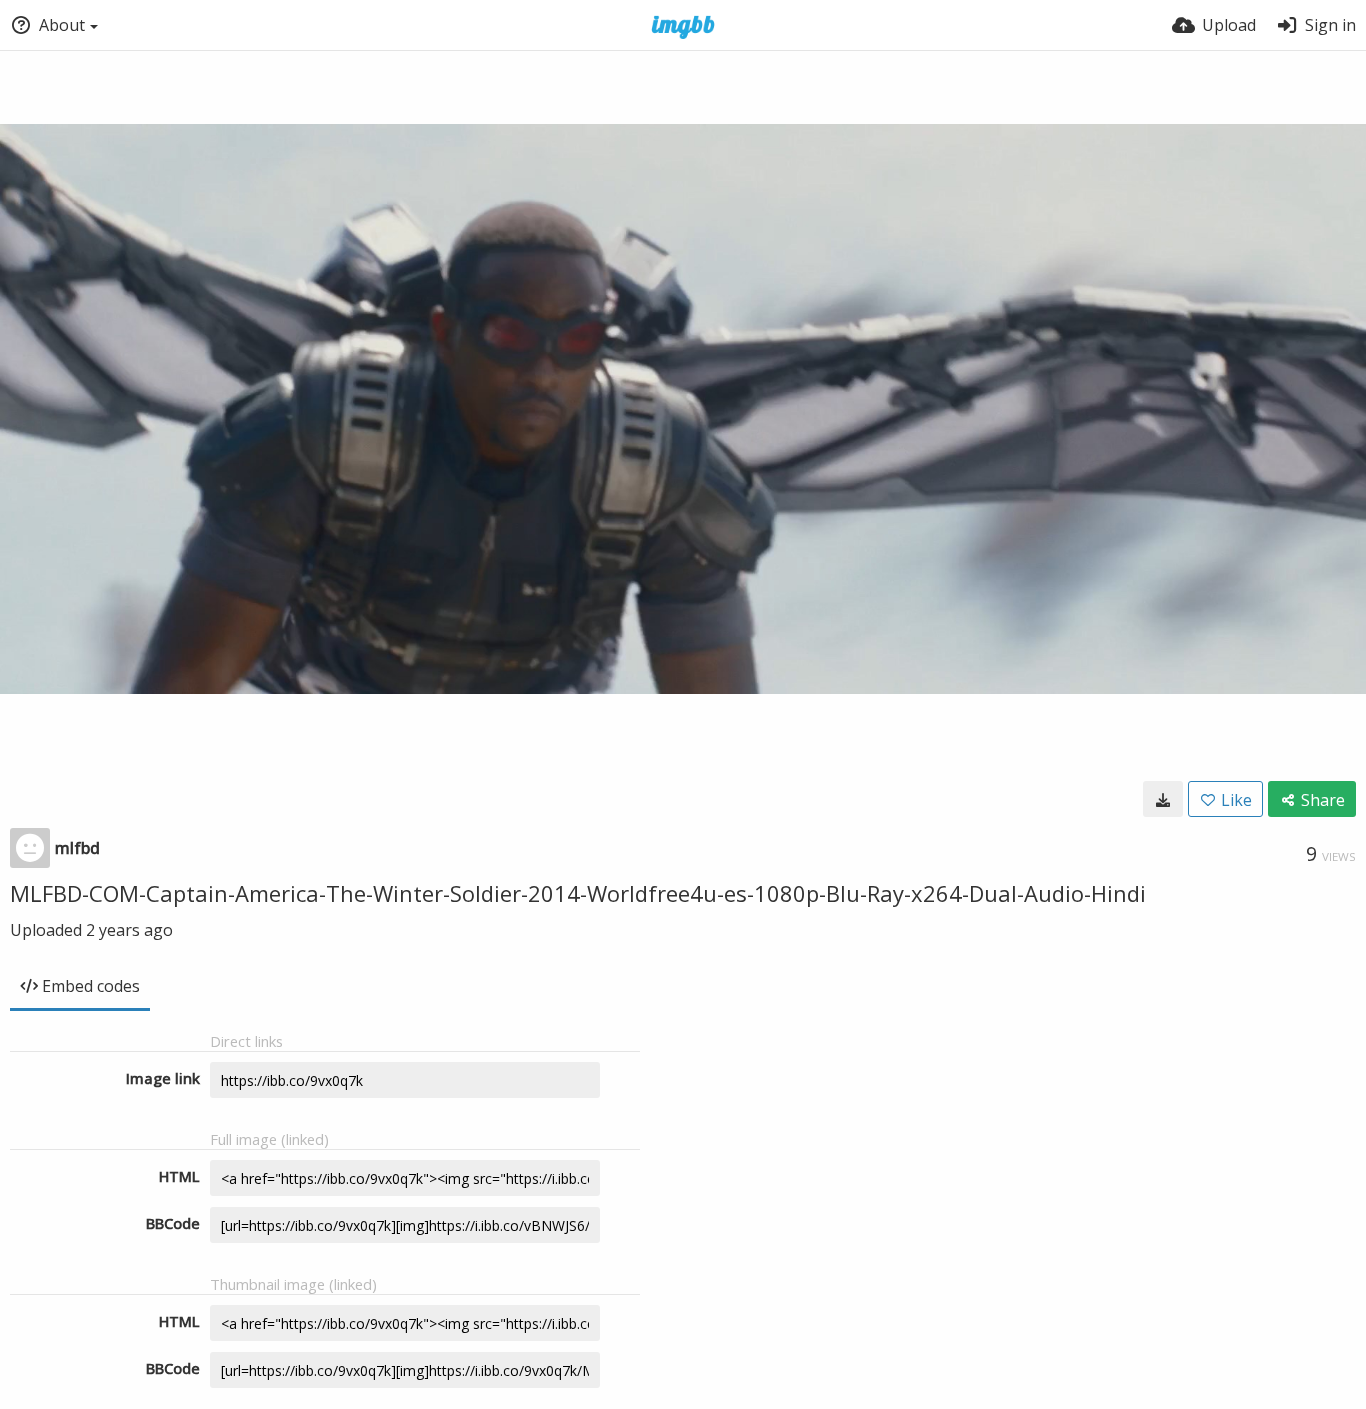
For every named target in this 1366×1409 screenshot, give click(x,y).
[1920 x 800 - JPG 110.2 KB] (1163, 799)
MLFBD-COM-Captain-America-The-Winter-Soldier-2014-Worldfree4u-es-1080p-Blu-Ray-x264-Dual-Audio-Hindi (578, 893)
